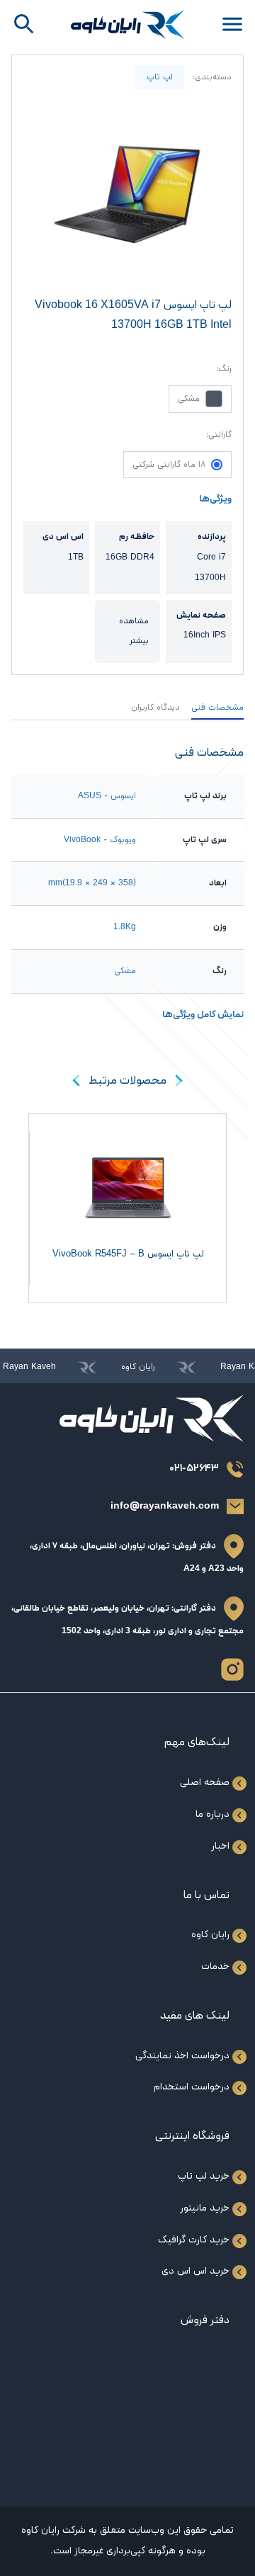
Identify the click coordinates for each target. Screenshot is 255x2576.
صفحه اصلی (205, 1782)
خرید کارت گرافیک (194, 2240)
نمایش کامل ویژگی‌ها (203, 1015)
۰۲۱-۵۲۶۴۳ (194, 1469)
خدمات (215, 1967)
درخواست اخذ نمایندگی (182, 2056)
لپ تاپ (160, 77)
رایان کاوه (210, 1935)
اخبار (220, 1846)
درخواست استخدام (192, 2087)
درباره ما (212, 1814)
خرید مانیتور (205, 2208)
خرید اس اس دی (195, 2271)
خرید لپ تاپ (204, 2176)
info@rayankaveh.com (165, 1506)
